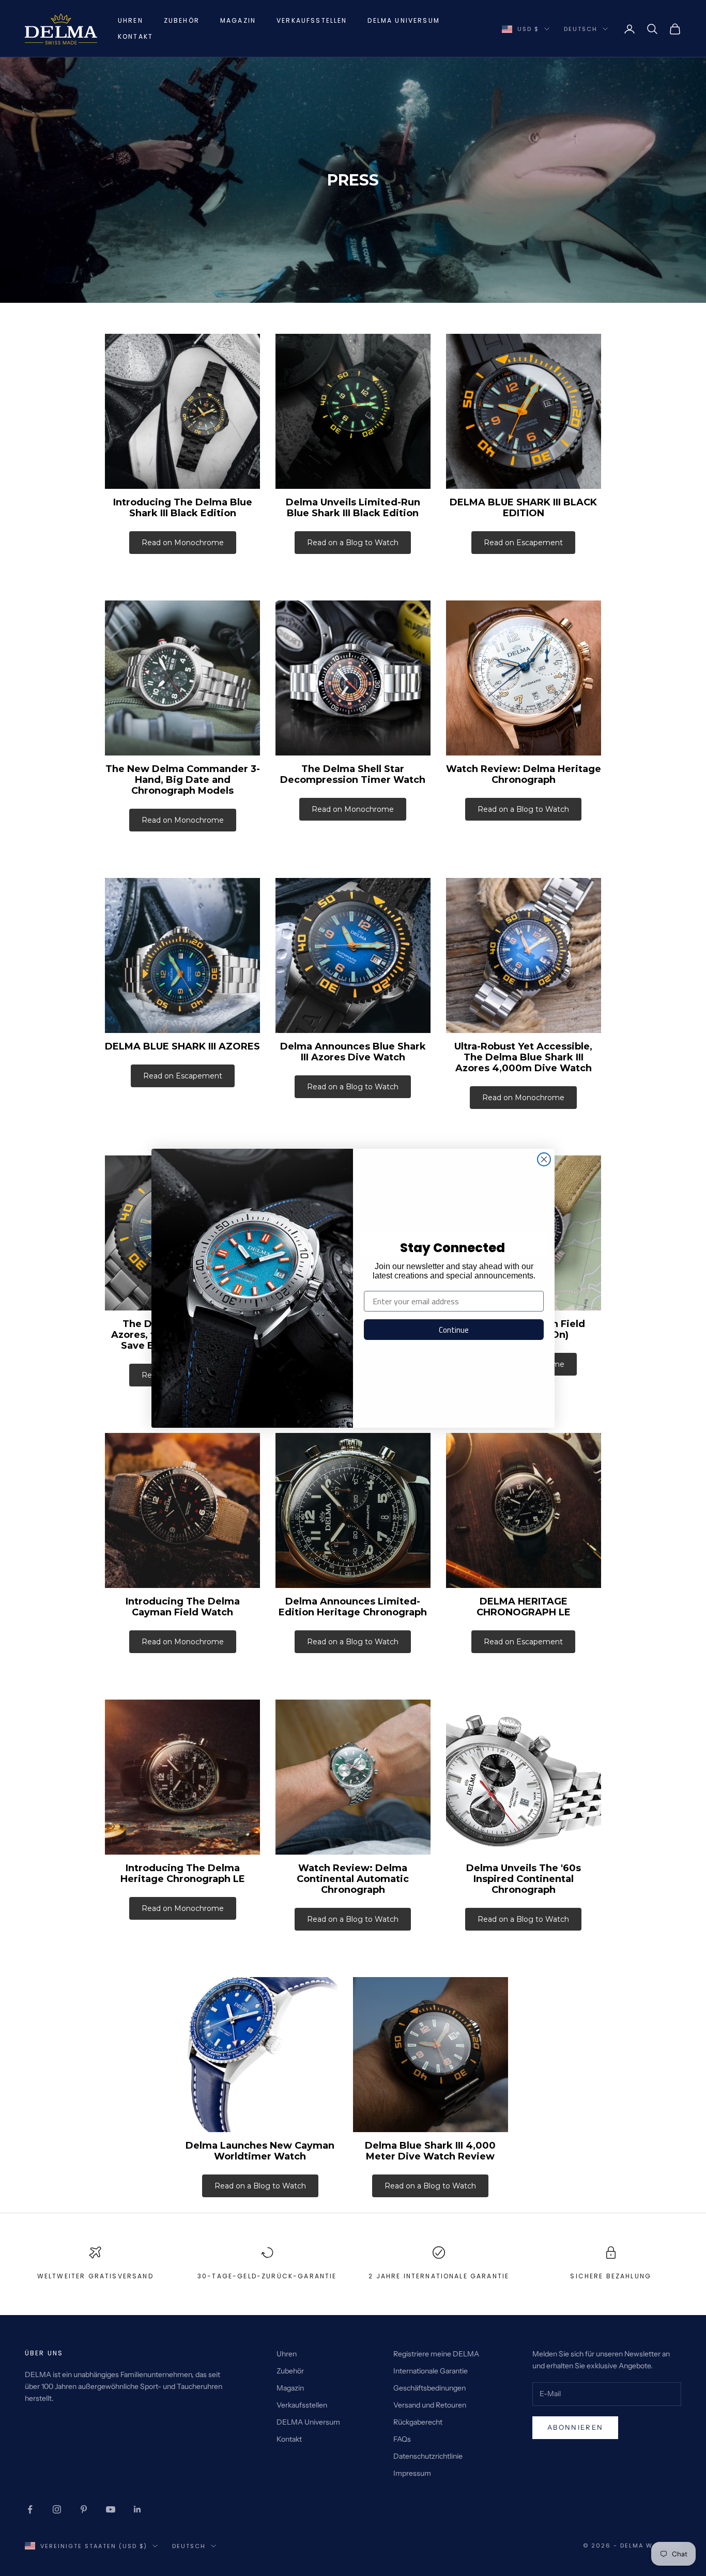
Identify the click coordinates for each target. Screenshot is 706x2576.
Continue (454, 1330)
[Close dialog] (544, 1159)
